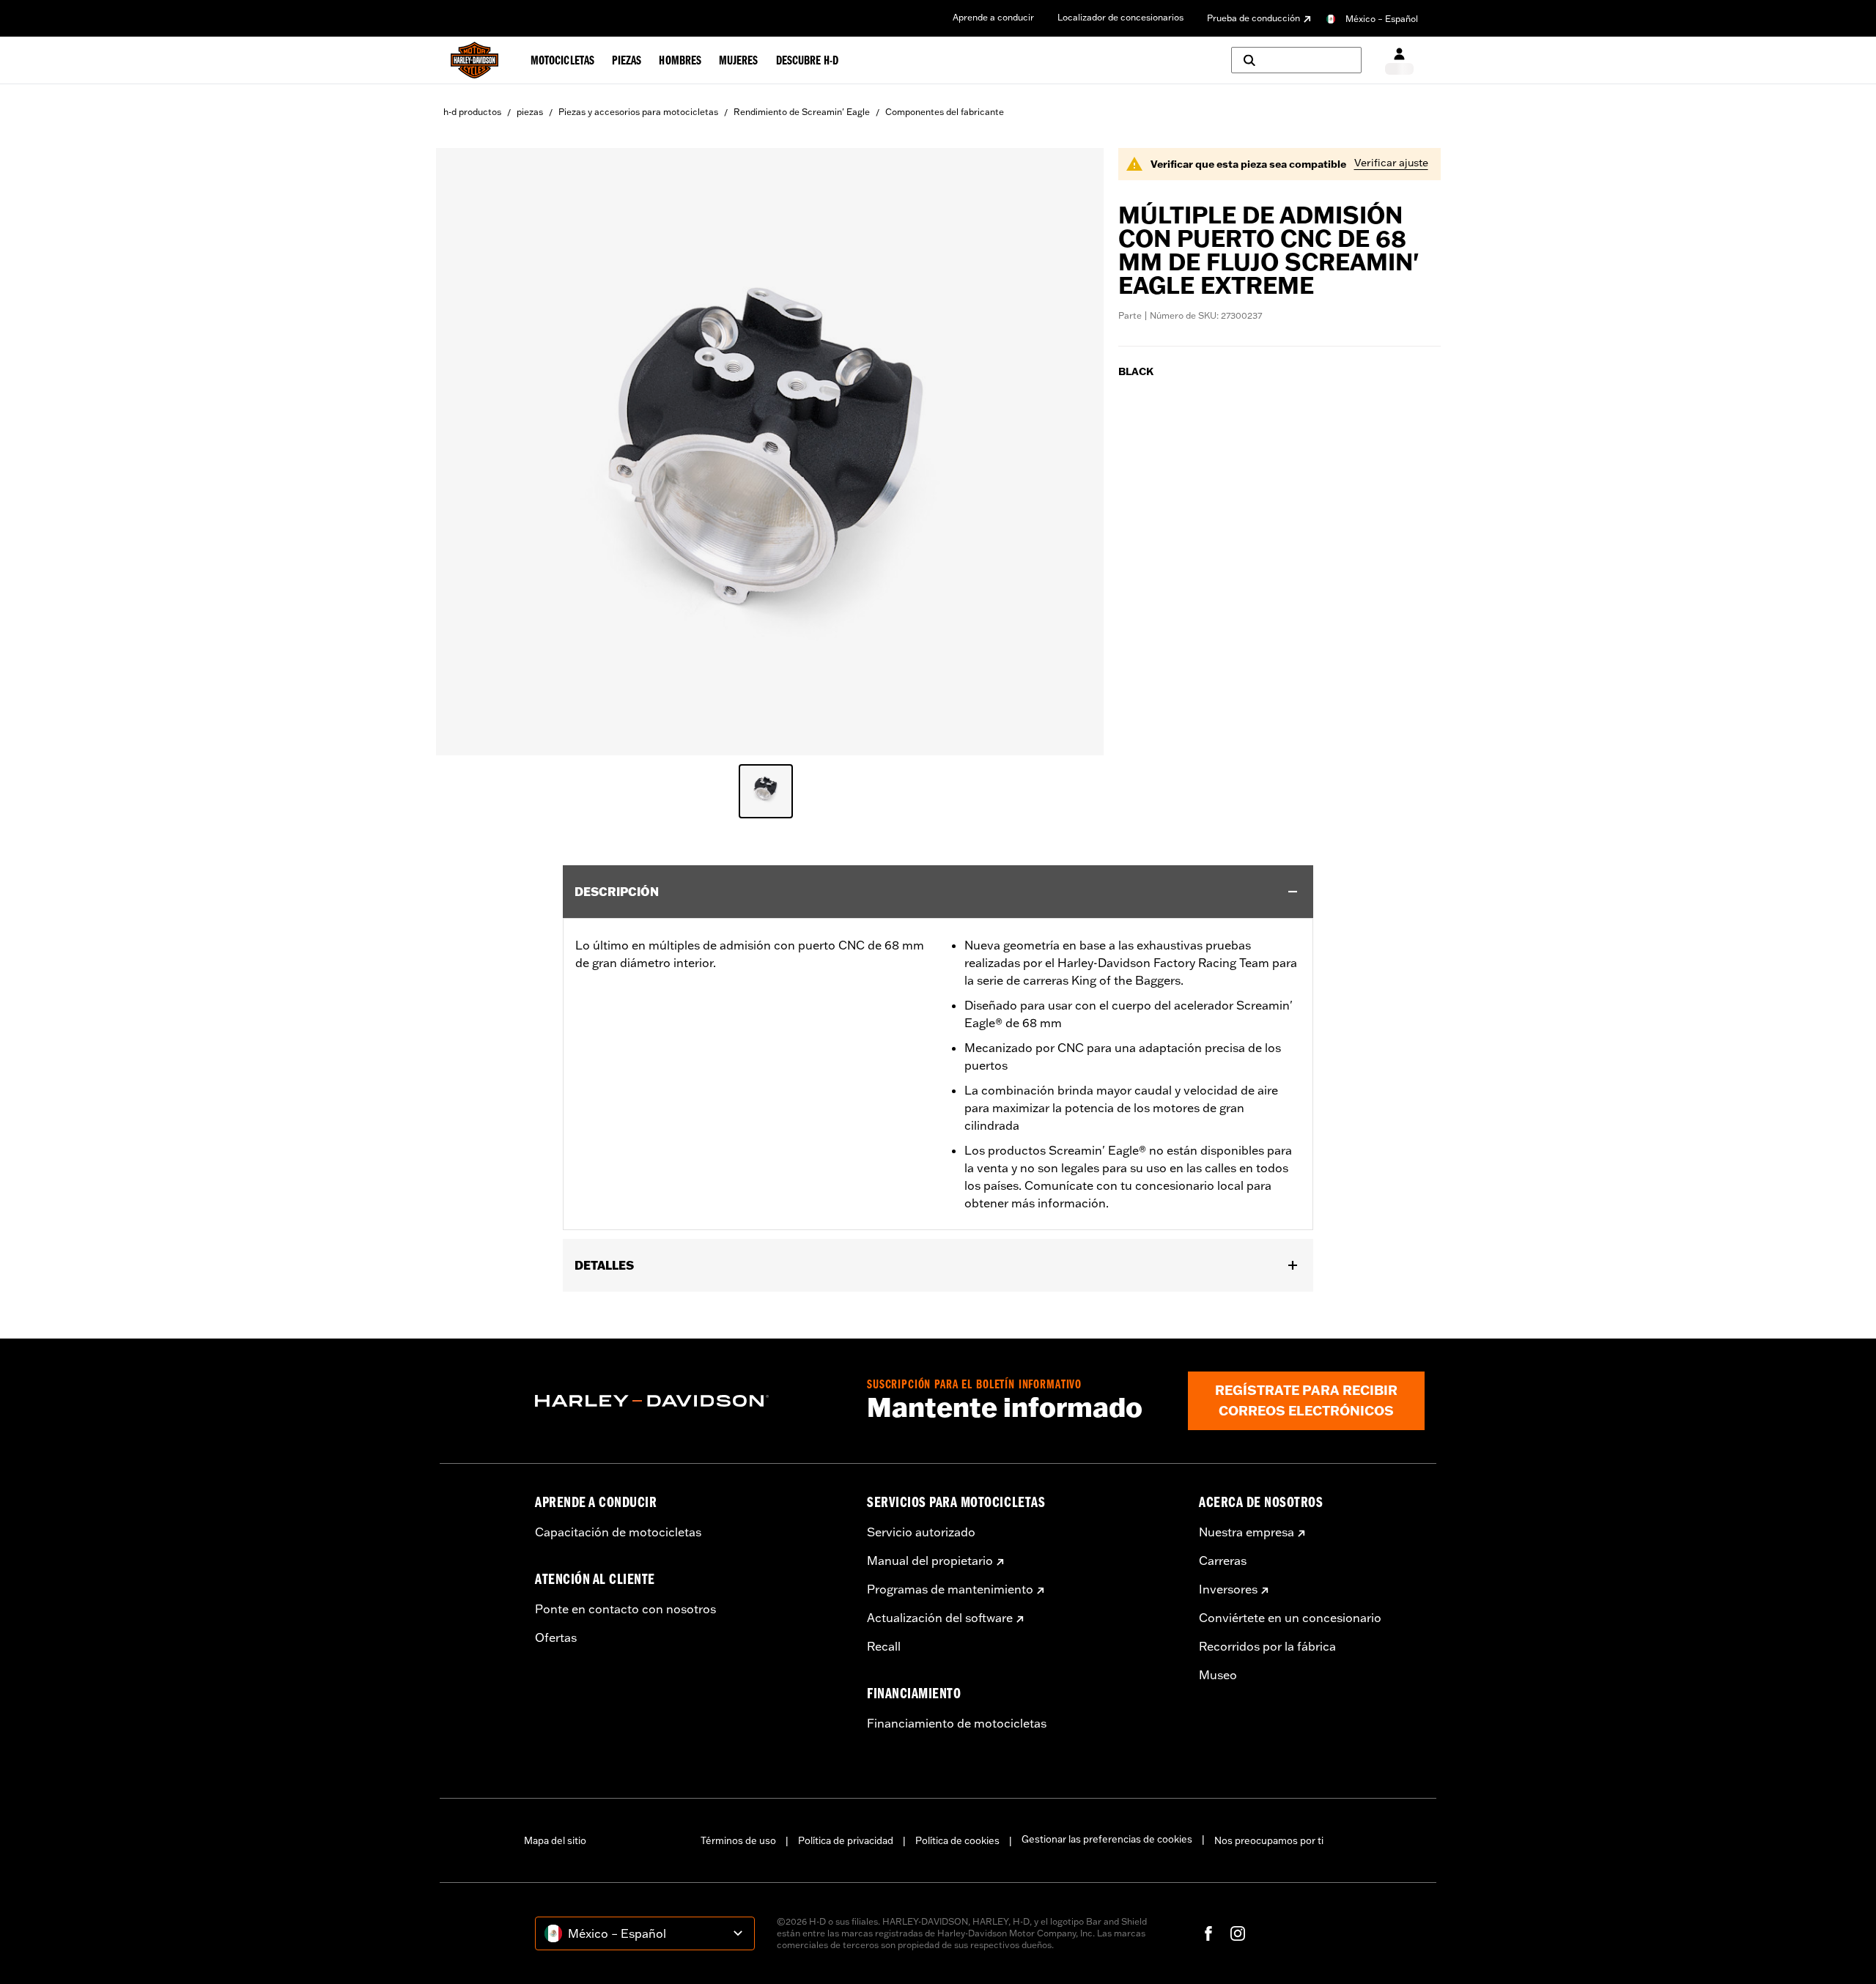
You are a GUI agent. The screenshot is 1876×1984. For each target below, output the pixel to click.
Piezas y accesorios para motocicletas (638, 112)
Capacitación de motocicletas (618, 1532)
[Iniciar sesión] (1399, 60)
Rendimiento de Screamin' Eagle (802, 112)
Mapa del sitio (555, 1840)
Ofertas (556, 1637)
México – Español (1382, 19)
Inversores (1228, 1589)
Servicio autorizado (921, 1532)
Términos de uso (738, 1840)
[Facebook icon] (1208, 1933)
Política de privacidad (846, 1840)
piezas (530, 112)
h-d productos (472, 112)
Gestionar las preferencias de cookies (1107, 1839)
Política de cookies (957, 1840)
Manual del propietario (930, 1561)
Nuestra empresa (1247, 1532)
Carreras (1223, 1561)
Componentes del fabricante (945, 112)
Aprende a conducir (993, 17)
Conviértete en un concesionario (1290, 1618)
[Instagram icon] (1238, 1933)
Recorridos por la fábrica (1267, 1646)
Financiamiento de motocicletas (957, 1723)
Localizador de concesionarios (1120, 17)
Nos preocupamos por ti (1269, 1840)
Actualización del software (940, 1618)
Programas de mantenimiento (950, 1589)
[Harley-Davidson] (690, 1401)
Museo (1218, 1675)
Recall (884, 1646)
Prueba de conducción (1253, 18)
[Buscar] (1296, 60)
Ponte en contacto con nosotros (625, 1609)
